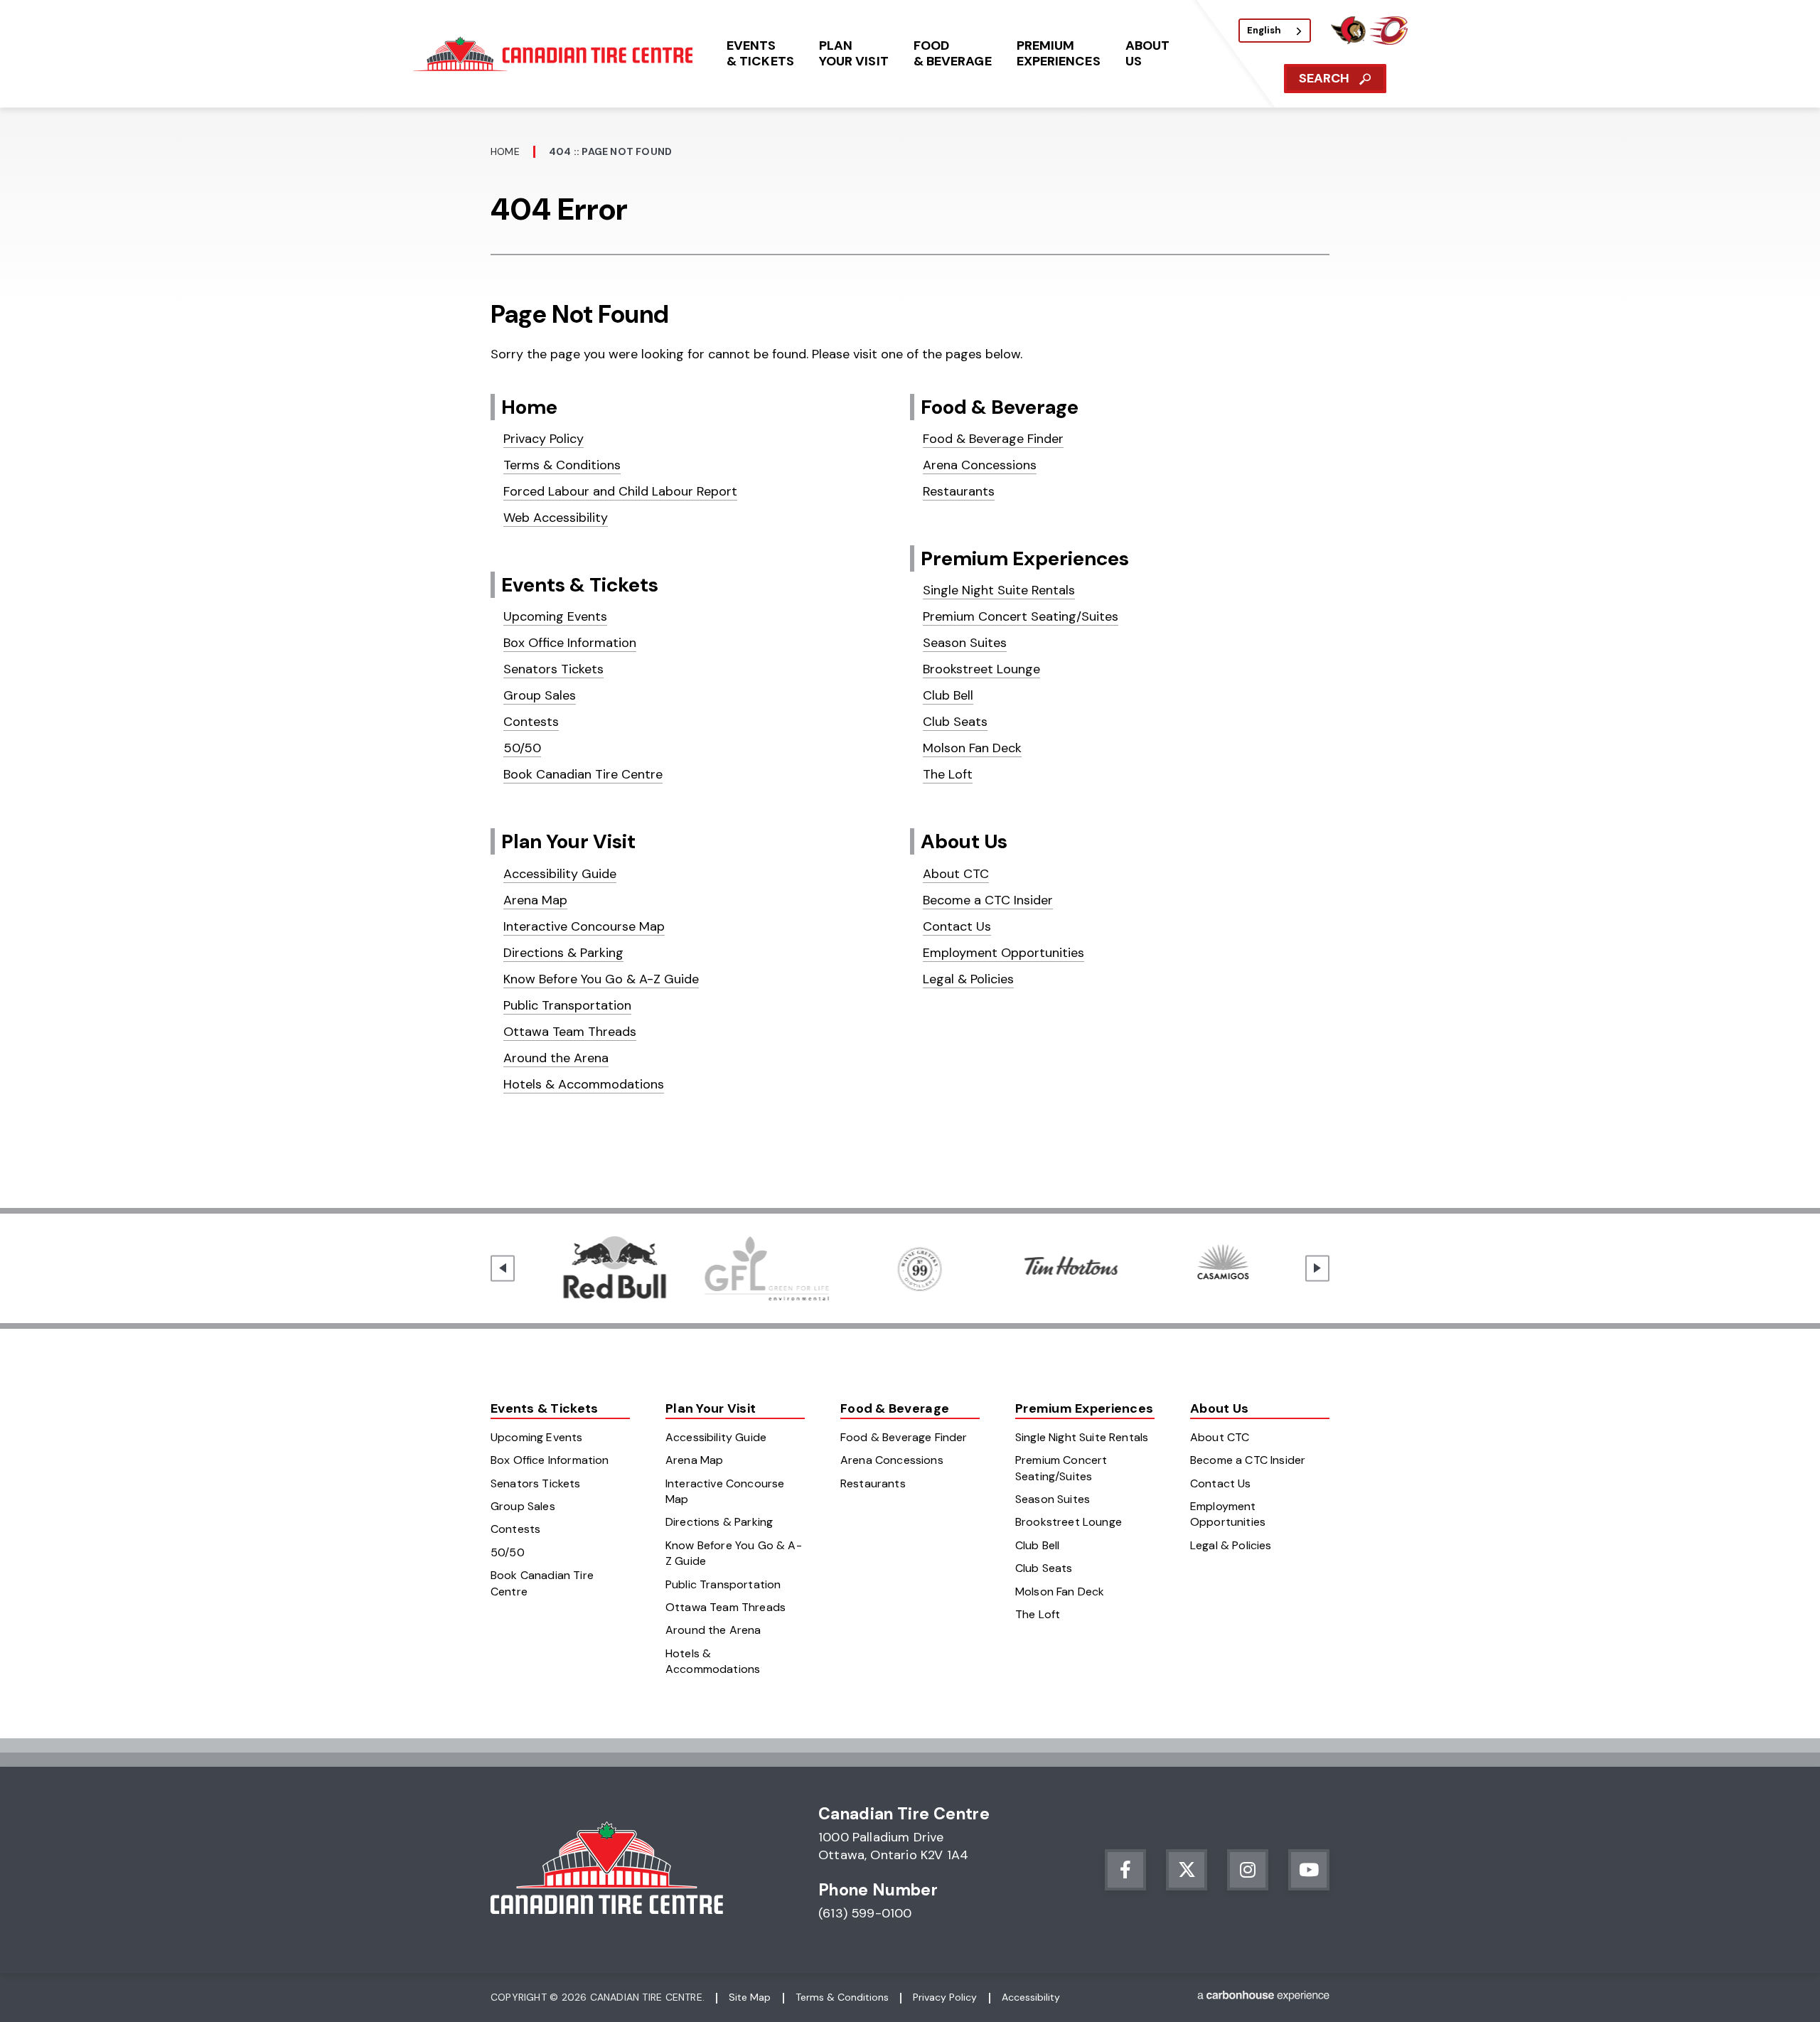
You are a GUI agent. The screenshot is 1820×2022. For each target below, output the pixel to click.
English (1264, 30)
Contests (531, 722)
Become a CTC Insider (988, 900)
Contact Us (957, 926)
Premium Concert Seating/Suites (1021, 616)
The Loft (948, 774)
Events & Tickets (580, 585)
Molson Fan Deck (972, 748)
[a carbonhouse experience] (1263, 1998)
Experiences (1059, 53)
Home (505, 151)
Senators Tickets (553, 669)
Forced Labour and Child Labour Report (620, 491)
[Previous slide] (503, 1268)
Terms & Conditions (562, 465)
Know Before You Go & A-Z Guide (601, 979)
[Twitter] (1187, 1870)
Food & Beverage (1000, 407)
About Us (964, 841)
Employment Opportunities (1003, 953)
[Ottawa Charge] (1388, 41)
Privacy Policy (544, 439)
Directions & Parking (563, 953)
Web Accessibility (556, 518)
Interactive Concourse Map (584, 926)
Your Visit (854, 53)
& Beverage (953, 53)
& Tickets (760, 53)
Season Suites (965, 643)
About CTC (956, 874)
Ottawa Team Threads (570, 1032)
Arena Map (535, 900)
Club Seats (955, 722)
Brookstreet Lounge (981, 669)
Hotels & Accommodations (584, 1084)
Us (1147, 53)
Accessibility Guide (560, 874)
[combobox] (1275, 31)
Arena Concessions (980, 465)
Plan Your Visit (568, 841)
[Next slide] (1317, 1268)
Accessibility (1031, 1997)
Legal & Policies (968, 979)
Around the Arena (556, 1058)
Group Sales (540, 695)
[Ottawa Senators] (1348, 41)
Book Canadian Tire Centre (583, 774)
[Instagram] (1248, 1870)
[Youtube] (1309, 1870)
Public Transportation (567, 1005)
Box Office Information (570, 643)
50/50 (522, 748)
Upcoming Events (555, 616)
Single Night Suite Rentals (999, 590)
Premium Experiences (1025, 558)
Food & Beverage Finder (993, 439)
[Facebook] (1125, 1870)
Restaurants (959, 491)
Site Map (750, 1997)
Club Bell (948, 695)
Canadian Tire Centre (555, 54)
